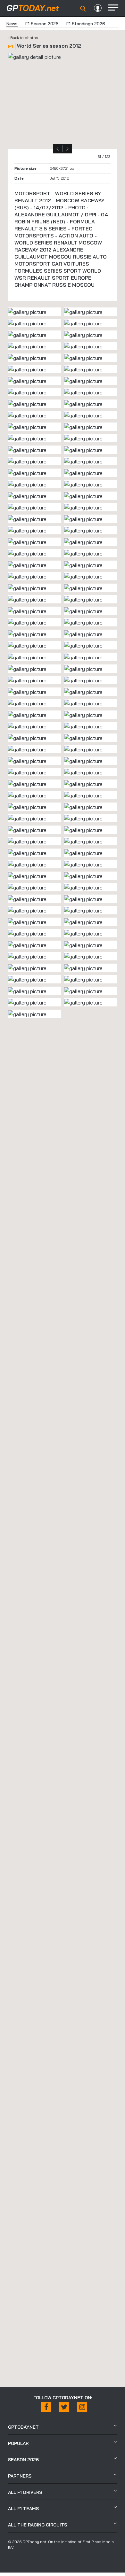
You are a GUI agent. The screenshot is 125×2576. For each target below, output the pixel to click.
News (12, 24)
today (33, 8)
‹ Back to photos (23, 38)
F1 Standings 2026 (86, 24)
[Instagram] (82, 2407)
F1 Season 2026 (42, 24)
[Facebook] (46, 2407)
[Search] (83, 9)
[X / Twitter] (64, 2407)
